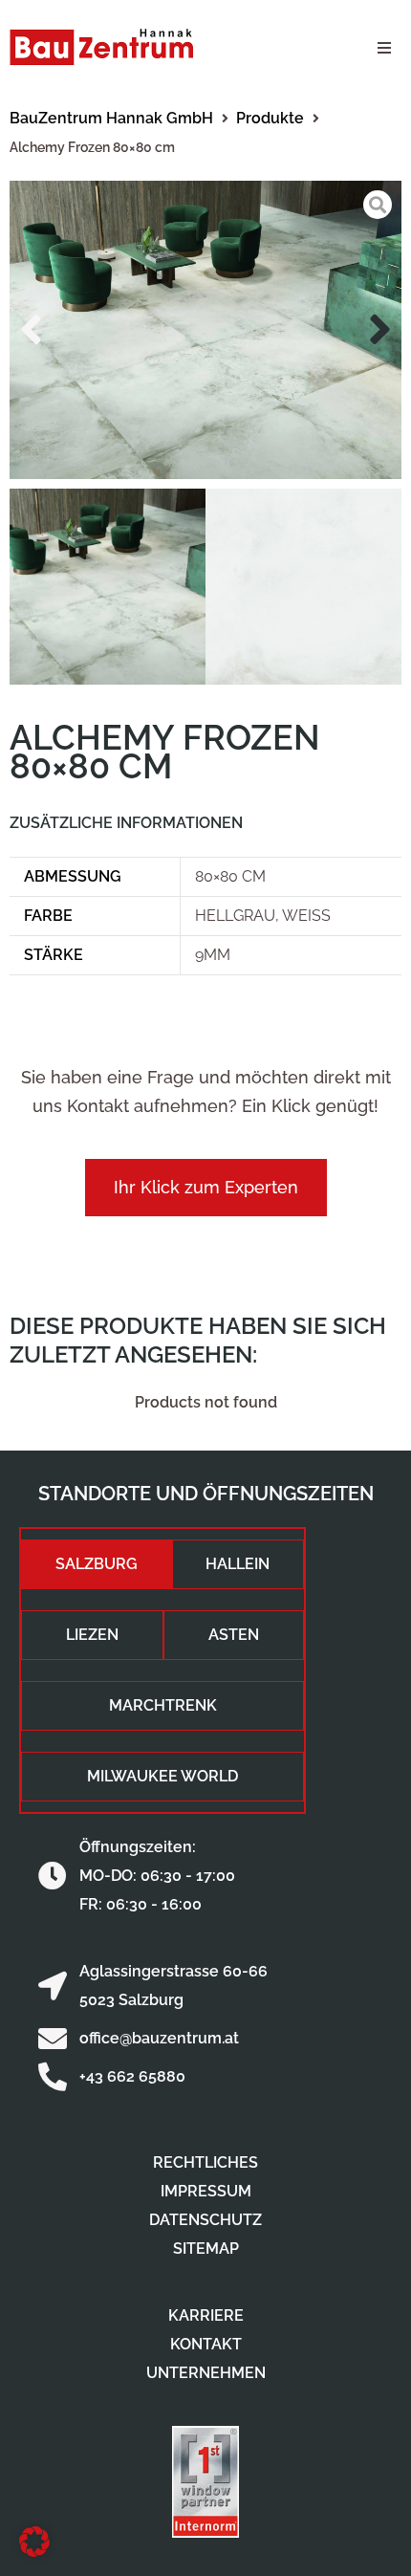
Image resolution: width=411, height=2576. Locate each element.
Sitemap (206, 2249)
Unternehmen (206, 2373)
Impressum (206, 2191)
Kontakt (206, 2344)
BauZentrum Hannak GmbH (111, 118)
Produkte (270, 118)
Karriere (206, 2315)
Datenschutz (205, 2220)
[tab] (97, 1564)
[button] (384, 48)
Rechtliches (205, 2162)
